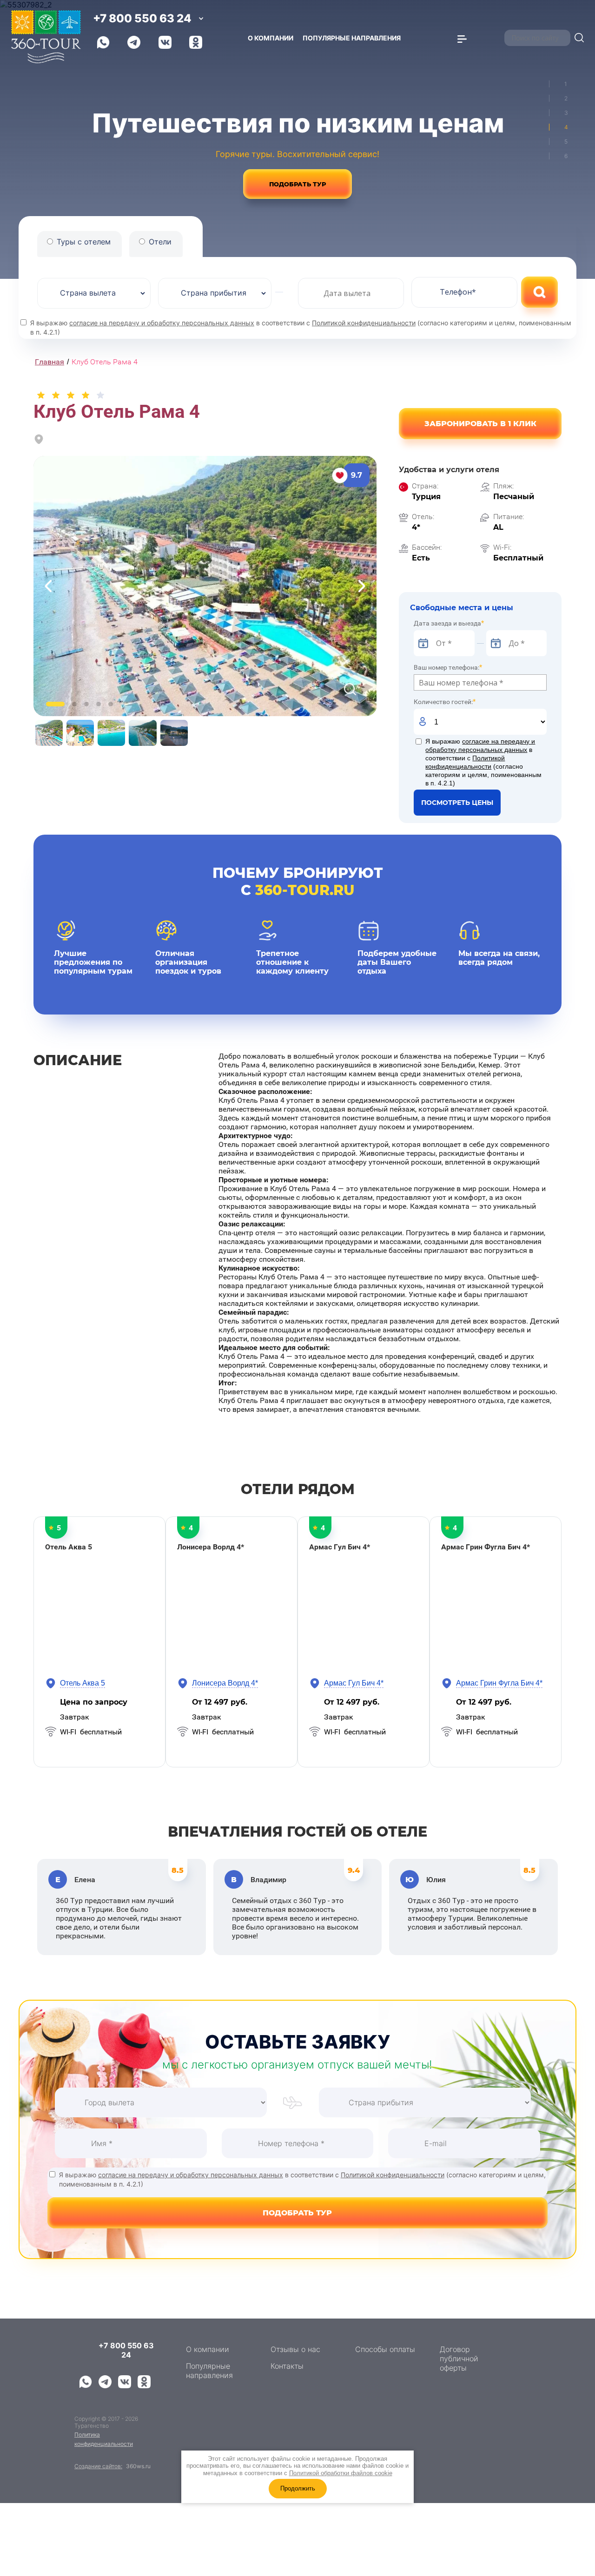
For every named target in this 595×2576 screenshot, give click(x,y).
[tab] (559, 84)
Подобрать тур (297, 184)
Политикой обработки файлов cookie (341, 2473)
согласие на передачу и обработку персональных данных (162, 323)
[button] (480, 424)
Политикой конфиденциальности (364, 323)
